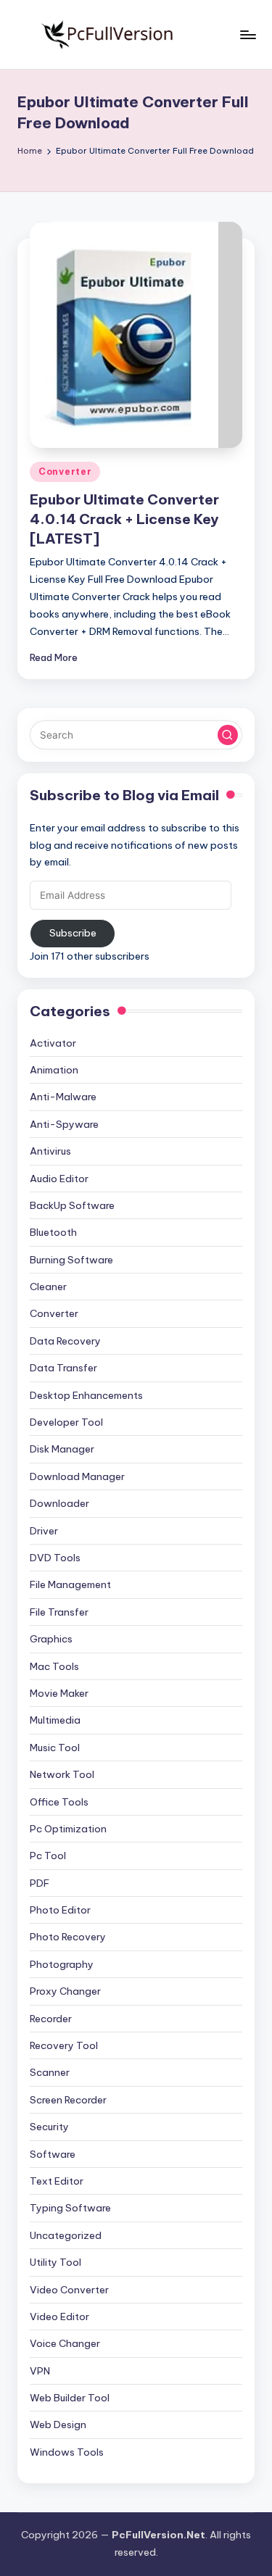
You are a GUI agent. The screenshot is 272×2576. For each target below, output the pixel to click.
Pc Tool (48, 1856)
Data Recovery (65, 1341)
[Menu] (247, 34)
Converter (65, 471)
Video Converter (69, 2290)
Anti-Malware (63, 1097)
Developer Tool (66, 1422)
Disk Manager (62, 1449)
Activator (53, 1043)
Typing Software (70, 2208)
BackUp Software (72, 1205)
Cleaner (48, 1287)
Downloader (59, 1503)
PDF (40, 1883)
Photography (62, 1964)
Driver (44, 1531)
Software (53, 2154)
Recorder (51, 2019)
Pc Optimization (68, 1829)
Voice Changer (65, 2343)
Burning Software (71, 1260)
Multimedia (55, 1720)
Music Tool (55, 1748)
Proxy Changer (65, 1991)
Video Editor (59, 2317)
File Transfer (59, 1612)
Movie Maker (59, 1693)
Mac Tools (54, 1666)
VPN (40, 2371)
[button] (228, 735)
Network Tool (62, 1774)
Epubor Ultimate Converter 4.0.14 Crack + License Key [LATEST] (124, 519)
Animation (54, 1070)
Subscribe (73, 933)
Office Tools (59, 1802)
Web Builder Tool (70, 2398)
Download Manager (77, 1476)
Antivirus (50, 1151)
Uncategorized (66, 2235)
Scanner (50, 2072)
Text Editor (57, 2181)
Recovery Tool (64, 2045)
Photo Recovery (68, 1937)
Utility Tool (55, 2262)
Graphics (51, 1639)
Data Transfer (63, 1368)
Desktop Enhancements (86, 1395)
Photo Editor (60, 1910)
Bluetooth (53, 1232)
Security (49, 2127)
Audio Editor (59, 1179)
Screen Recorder (68, 2100)
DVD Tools (55, 1558)
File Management (70, 1584)
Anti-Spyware (64, 1124)
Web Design (58, 2425)
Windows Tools (67, 2452)
